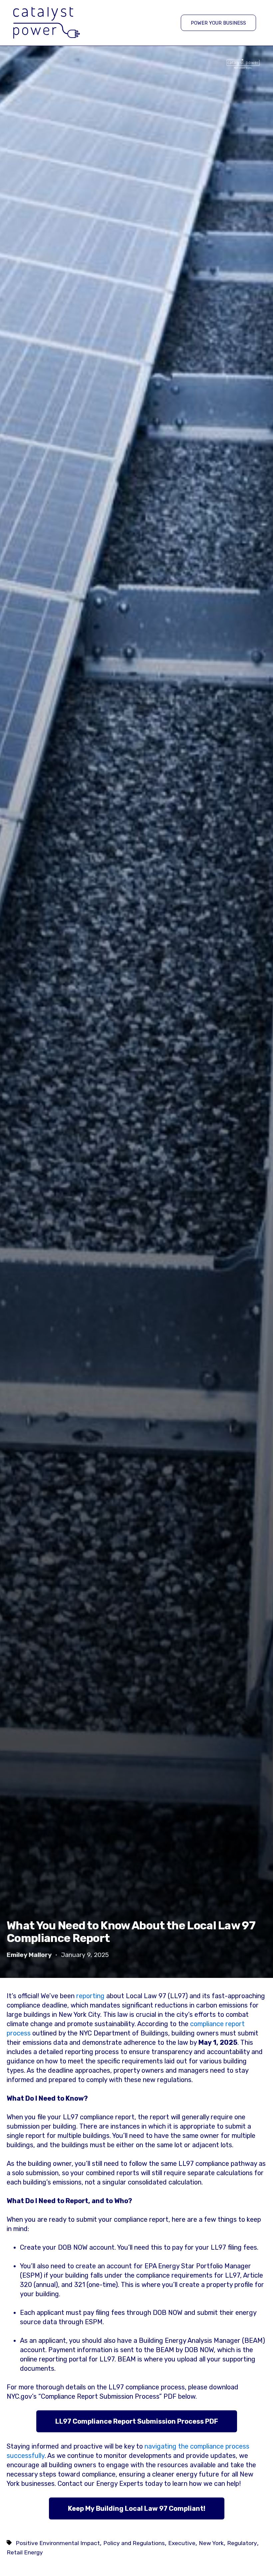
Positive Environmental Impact (58, 2543)
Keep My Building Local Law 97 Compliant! (137, 2508)
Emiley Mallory (29, 1955)
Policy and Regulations (134, 2543)
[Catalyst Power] (47, 23)
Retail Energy (25, 2552)
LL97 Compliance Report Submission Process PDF (137, 2421)
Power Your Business (218, 23)
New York (211, 2543)
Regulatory (242, 2543)
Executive (182, 2543)
